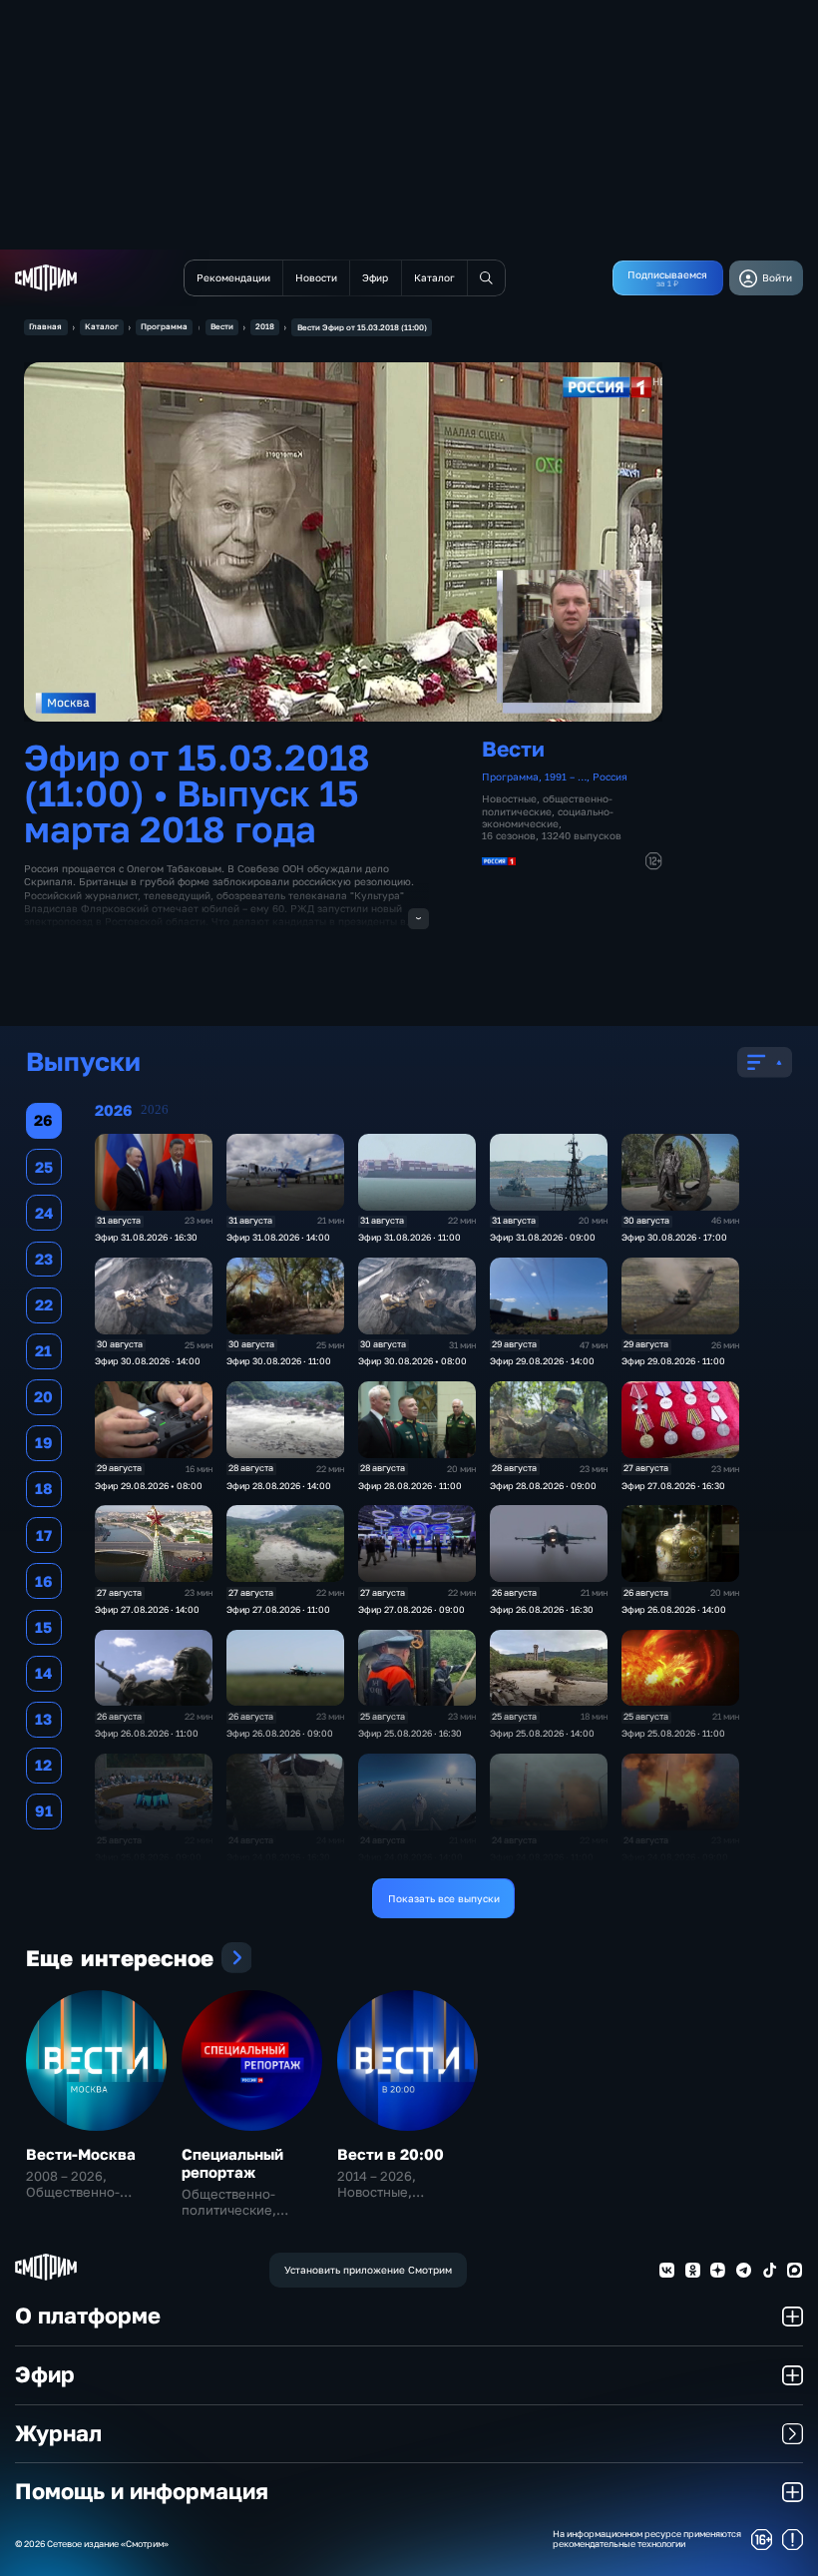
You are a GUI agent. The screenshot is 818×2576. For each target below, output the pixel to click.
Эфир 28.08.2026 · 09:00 (543, 1486)
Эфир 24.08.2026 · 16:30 (278, 1857)
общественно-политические (547, 804)
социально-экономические (548, 817)
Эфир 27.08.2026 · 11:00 (278, 1609)
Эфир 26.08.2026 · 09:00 (280, 1733)
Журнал (58, 2433)
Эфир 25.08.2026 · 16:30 (410, 1733)
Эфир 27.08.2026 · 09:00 (411, 1609)
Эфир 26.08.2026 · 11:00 (147, 1733)
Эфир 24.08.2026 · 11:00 (542, 1857)
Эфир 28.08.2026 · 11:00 (410, 1486)
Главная (45, 326)
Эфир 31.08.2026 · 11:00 (409, 1237)
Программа (164, 326)
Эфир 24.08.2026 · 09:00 (675, 1857)
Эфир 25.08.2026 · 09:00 (148, 1857)
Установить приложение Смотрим (368, 2270)
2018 (265, 326)
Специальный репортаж (232, 2163)
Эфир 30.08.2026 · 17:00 (674, 1237)
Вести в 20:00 (391, 2154)
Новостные (509, 798)
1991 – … (566, 776)
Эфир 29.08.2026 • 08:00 (149, 1486)
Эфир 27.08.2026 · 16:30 (673, 1486)
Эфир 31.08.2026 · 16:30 (146, 1237)
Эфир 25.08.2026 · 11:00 (673, 1733)
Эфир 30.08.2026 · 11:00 (279, 1361)
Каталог (102, 326)
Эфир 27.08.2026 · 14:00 (147, 1609)
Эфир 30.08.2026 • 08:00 (412, 1361)
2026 (155, 1110)
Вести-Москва (81, 2154)
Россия (610, 776)
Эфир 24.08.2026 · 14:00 (410, 1857)
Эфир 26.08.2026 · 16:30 (542, 1609)
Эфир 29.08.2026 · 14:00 (542, 1361)
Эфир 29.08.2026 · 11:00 (673, 1361)
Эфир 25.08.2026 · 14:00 (542, 1733)
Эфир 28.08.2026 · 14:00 (279, 1486)
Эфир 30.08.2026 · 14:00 (148, 1361)
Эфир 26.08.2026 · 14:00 (674, 1609)
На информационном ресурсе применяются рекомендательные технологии (647, 2540)
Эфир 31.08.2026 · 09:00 (543, 1237)
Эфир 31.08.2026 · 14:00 (278, 1237)
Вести (222, 326)
